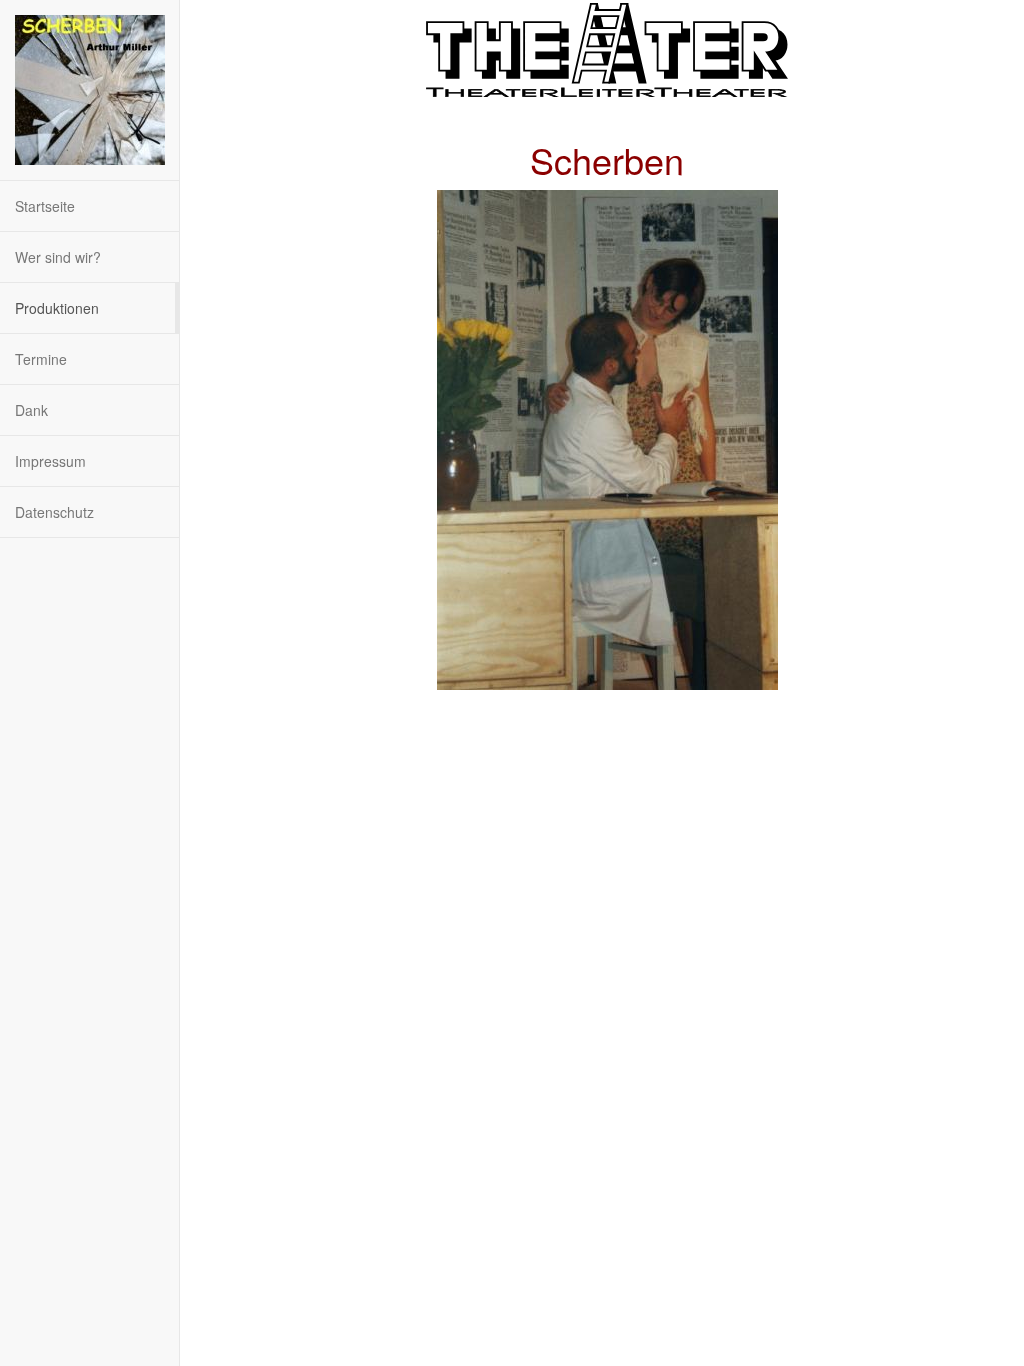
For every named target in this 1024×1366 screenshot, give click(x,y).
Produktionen (57, 308)
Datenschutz (54, 512)
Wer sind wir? (58, 257)
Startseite (45, 206)
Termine (41, 359)
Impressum (50, 461)
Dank (31, 410)
